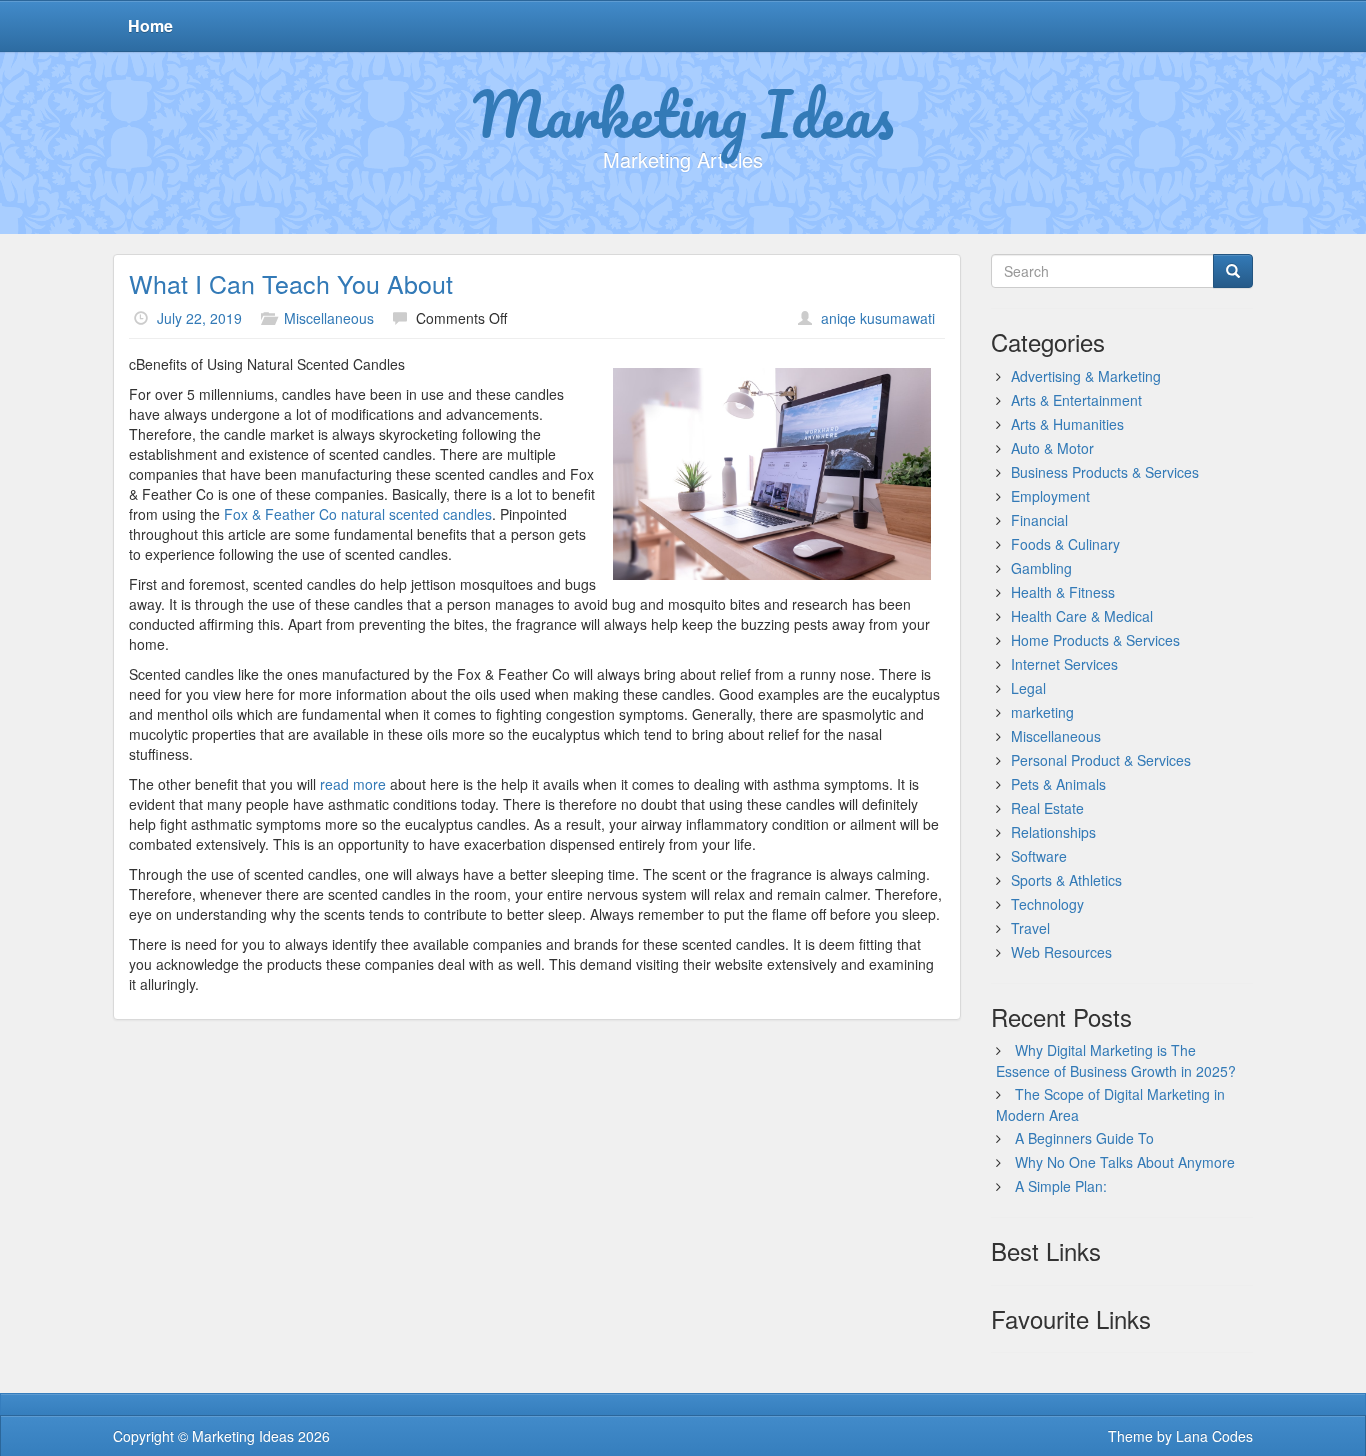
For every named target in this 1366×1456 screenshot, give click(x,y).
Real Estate (1047, 808)
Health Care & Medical (1082, 616)
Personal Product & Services (1101, 760)
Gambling (1041, 568)
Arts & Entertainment (1076, 400)
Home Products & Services (1095, 640)
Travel (1030, 928)
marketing (1042, 712)
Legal (1028, 688)
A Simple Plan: (1061, 1186)
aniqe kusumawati (878, 318)
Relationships (1053, 832)
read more (355, 784)
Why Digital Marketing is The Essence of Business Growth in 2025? (1116, 1060)
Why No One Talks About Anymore (1125, 1162)
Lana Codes (1214, 1436)
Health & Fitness (1063, 592)
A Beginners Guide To (1084, 1138)
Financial (1039, 520)
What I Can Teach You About (291, 283)
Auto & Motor (1052, 448)
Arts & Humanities (1067, 424)
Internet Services (1064, 664)
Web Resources (1061, 952)
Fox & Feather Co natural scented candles (358, 514)
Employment (1050, 496)
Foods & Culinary (1065, 544)
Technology (1047, 904)
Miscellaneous (329, 318)
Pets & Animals (1058, 784)
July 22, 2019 (199, 318)
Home (150, 25)
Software (1039, 856)
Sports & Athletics (1066, 880)
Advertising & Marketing (1086, 376)
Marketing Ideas (683, 113)
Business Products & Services (1105, 472)
